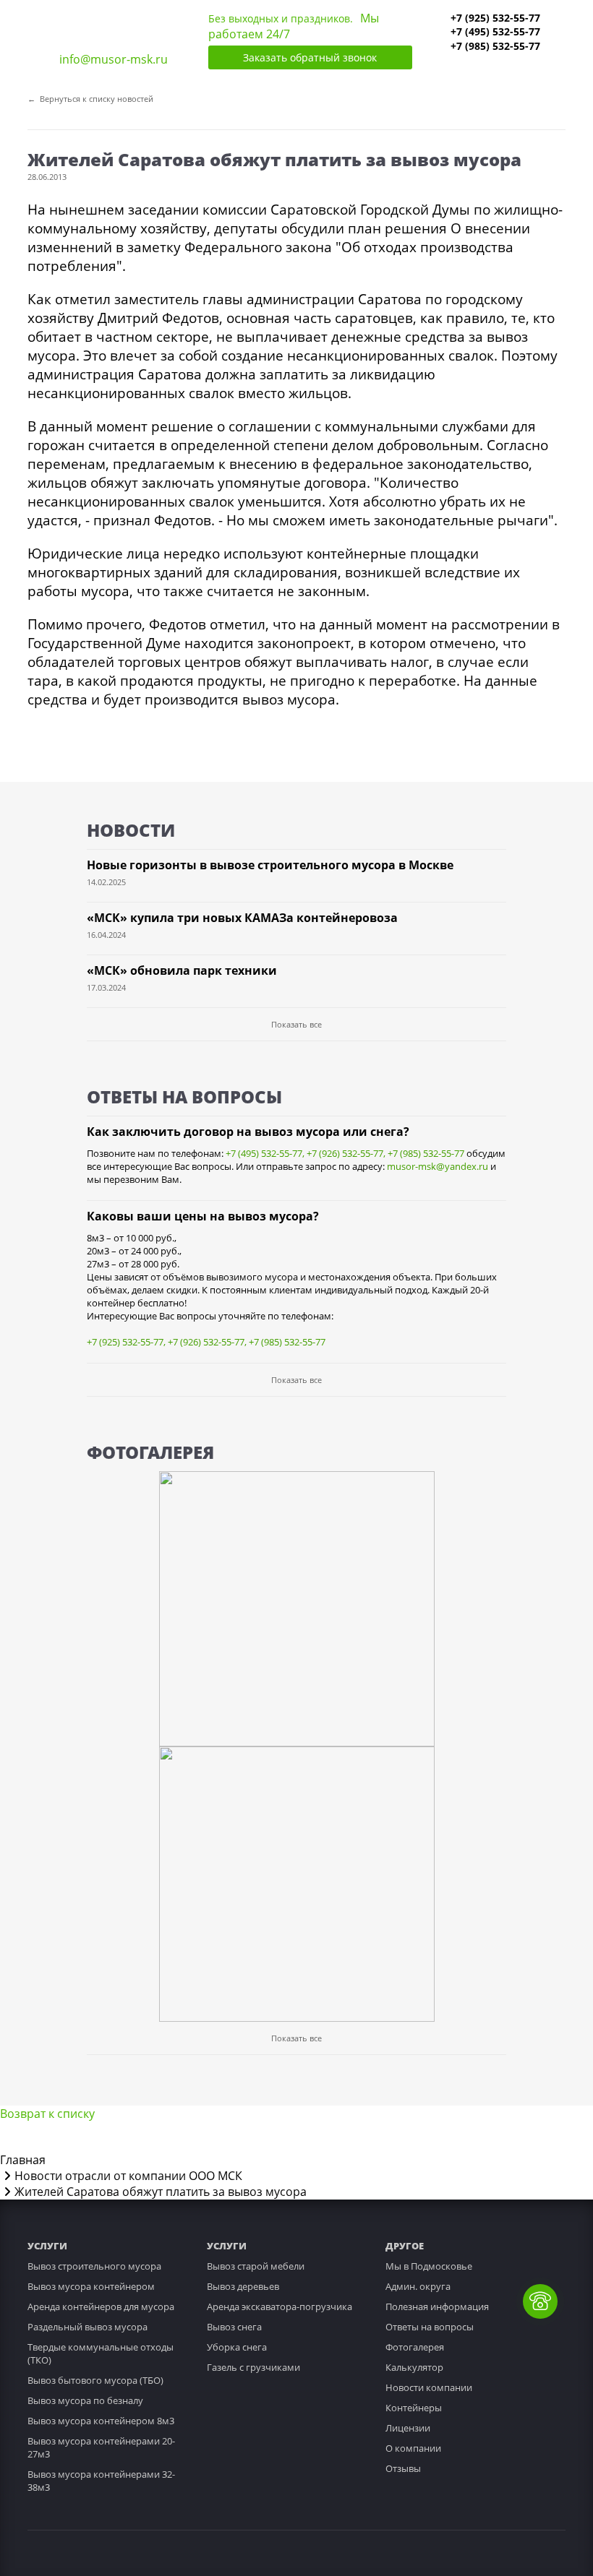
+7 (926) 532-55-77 (345, 1153)
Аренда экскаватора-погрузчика (280, 2306)
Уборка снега (237, 2347)
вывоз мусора (289, 699)
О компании (413, 2448)
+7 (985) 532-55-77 (495, 46)
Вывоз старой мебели (256, 2266)
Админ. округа (418, 2286)
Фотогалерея (415, 2347)
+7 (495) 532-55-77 (495, 31)
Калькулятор (414, 2367)
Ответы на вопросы (430, 2327)
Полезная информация (437, 2306)
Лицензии (408, 2428)
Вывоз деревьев (243, 2286)
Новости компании (429, 2387)
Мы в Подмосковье (429, 2266)
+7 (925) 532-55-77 (495, 18)
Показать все (296, 1024)
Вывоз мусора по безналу (85, 2400)
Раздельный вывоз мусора (88, 2327)
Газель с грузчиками (253, 2367)
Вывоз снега (234, 2327)
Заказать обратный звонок (310, 57)
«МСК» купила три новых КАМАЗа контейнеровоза (242, 918)
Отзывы (403, 2468)
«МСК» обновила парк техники (182, 970)
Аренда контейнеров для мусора (101, 2306)
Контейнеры (414, 2408)
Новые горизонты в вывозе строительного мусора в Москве (270, 865)
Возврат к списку (47, 2114)
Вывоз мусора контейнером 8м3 (101, 2421)
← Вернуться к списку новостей (90, 99)
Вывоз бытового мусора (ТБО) (95, 2380)
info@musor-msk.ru (114, 59)
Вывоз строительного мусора (94, 2266)
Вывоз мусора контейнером (91, 2286)
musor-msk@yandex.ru (438, 1166)
